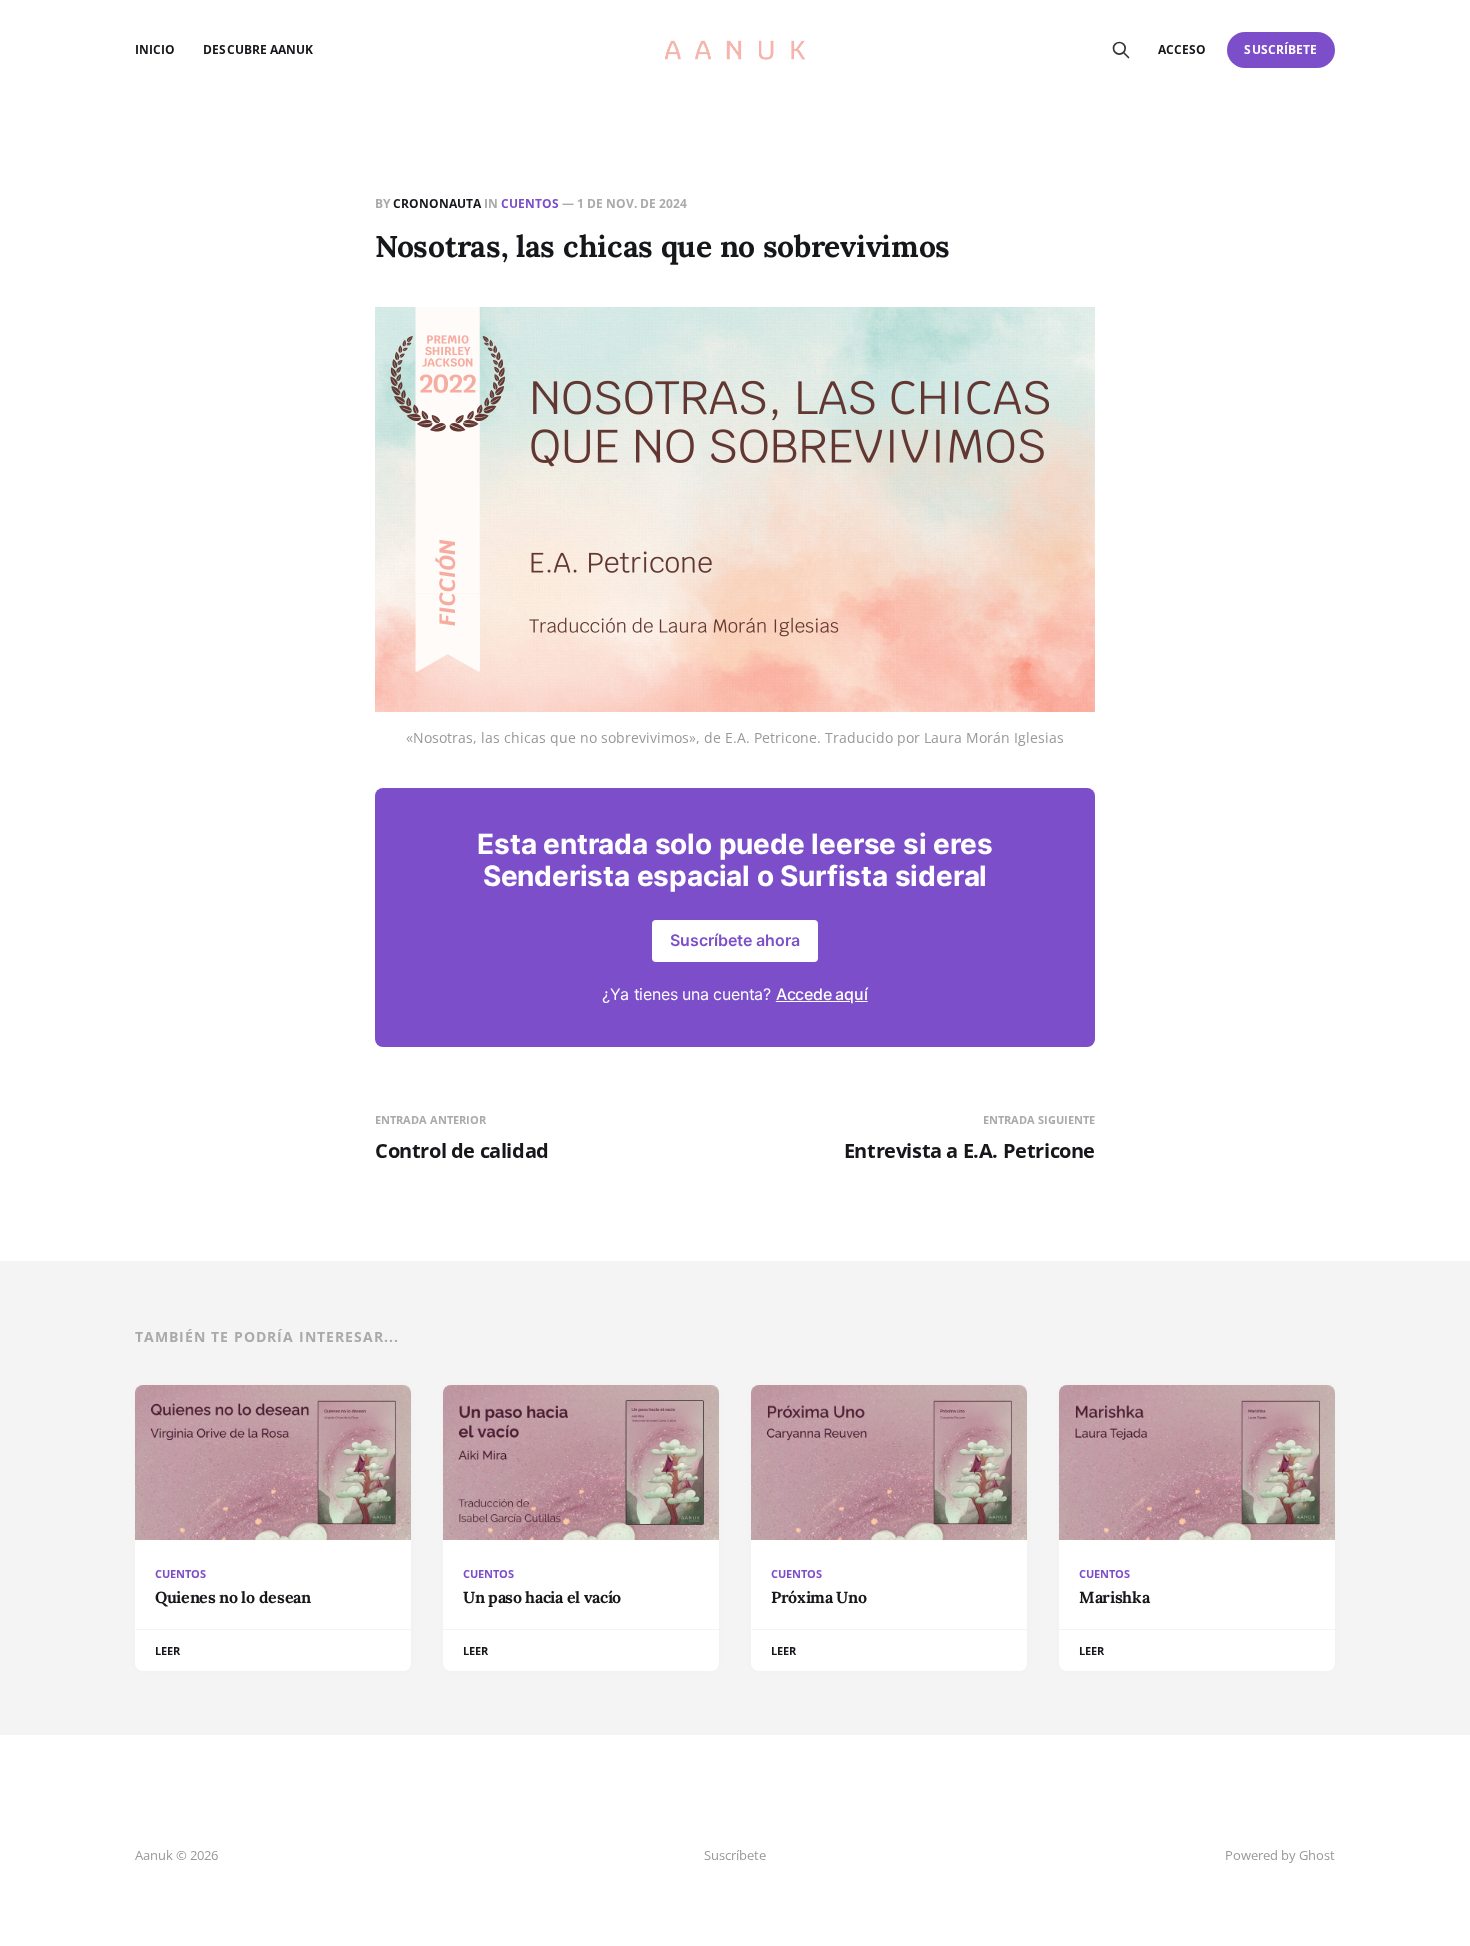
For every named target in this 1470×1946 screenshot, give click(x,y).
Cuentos (530, 203)
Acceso (1182, 49)
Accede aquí (822, 994)
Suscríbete (1280, 49)
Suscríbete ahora (735, 940)
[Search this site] (1121, 50)
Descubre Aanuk (258, 49)
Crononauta (437, 203)
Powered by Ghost (1280, 1855)
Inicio (155, 49)
